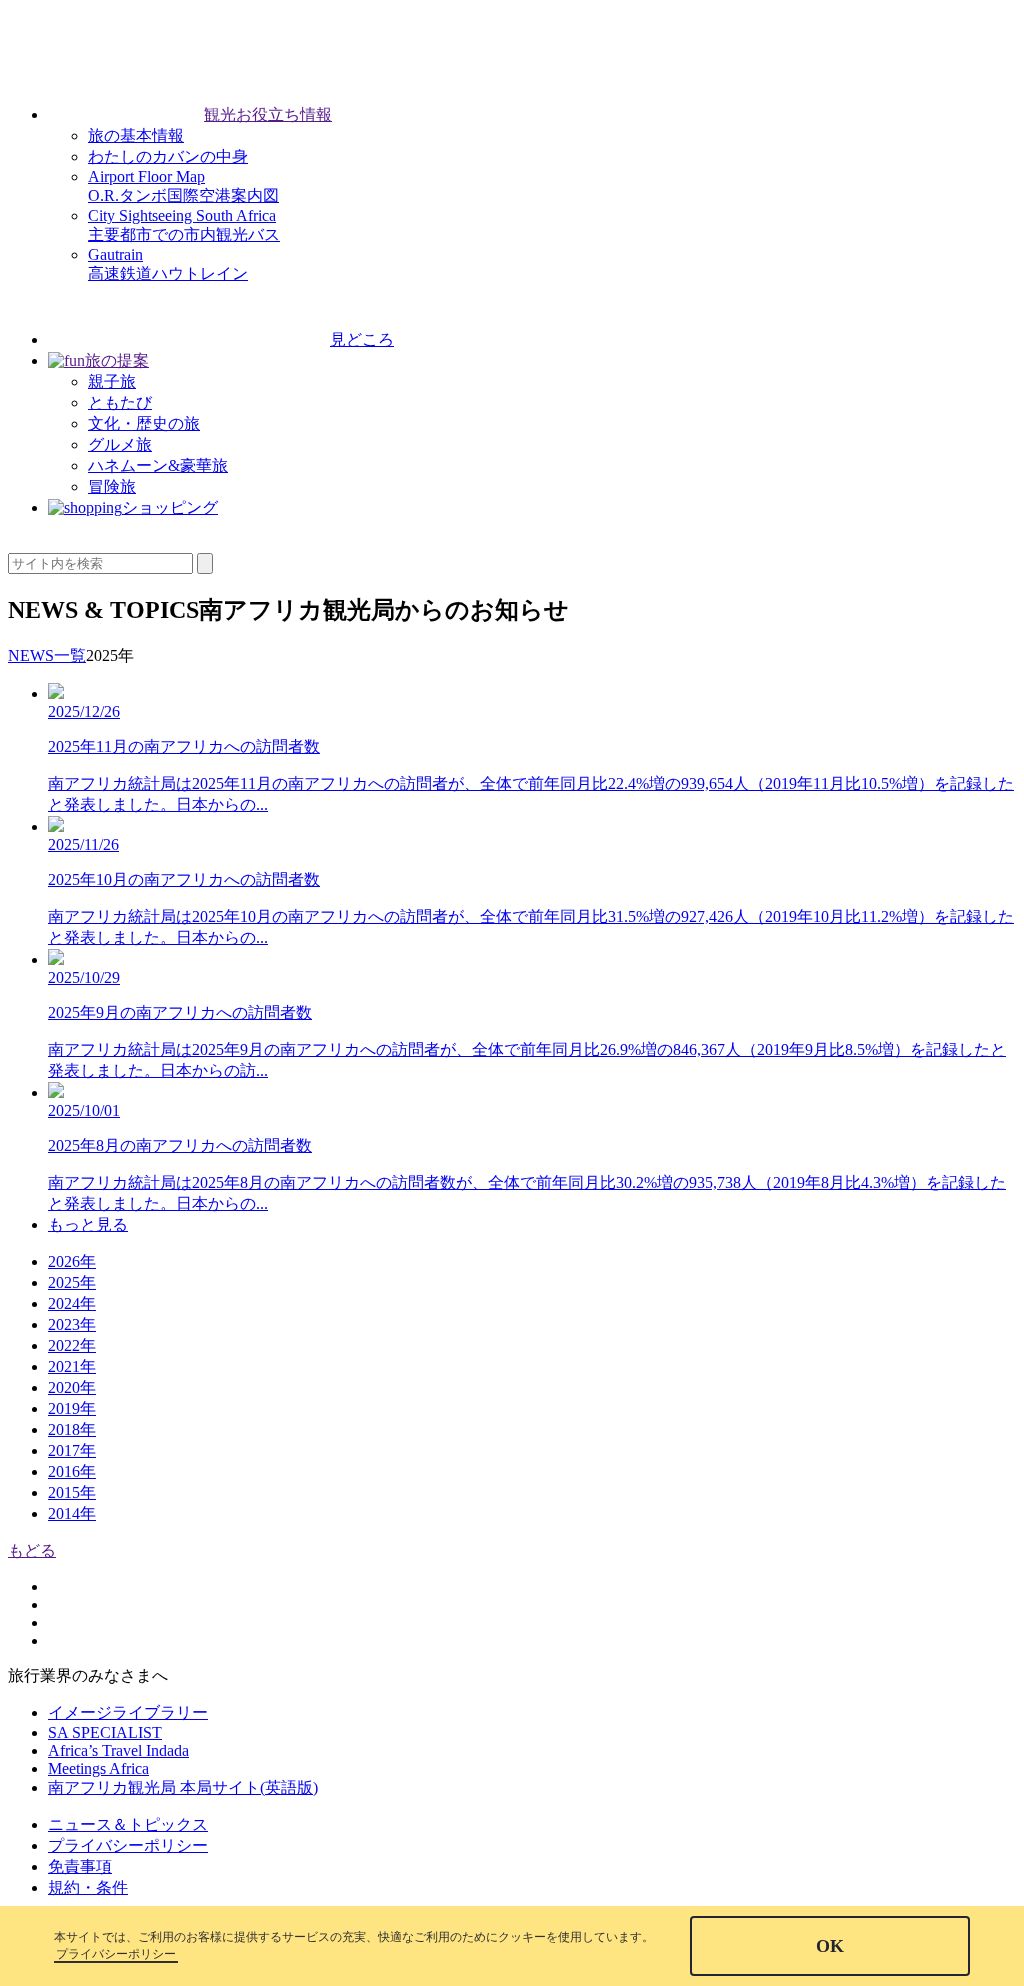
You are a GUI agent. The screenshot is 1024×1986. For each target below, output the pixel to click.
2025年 (72, 1282)
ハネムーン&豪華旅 (158, 465)
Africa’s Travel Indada (118, 1750)
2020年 (72, 1387)
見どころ (362, 339)
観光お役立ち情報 (268, 114)
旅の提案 (117, 360)
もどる (32, 1550)
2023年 (72, 1324)
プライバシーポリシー (128, 1845)
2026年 (72, 1261)
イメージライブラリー (128, 1712)
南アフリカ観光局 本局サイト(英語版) (183, 1787)
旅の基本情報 (136, 135)
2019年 (72, 1408)
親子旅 (112, 381)
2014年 (72, 1513)
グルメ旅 (120, 444)
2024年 (72, 1303)
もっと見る (88, 1224)
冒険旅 (112, 486)
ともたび (120, 402)
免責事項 (80, 1866)
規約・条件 (88, 1887)
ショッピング (170, 507)
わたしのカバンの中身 (168, 156)
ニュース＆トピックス (128, 1824)
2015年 (72, 1492)
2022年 (72, 1345)
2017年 (72, 1450)
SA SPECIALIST (105, 1732)
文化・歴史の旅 (144, 423)
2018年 (72, 1429)
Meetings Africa (98, 1768)
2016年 (72, 1471)
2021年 (72, 1366)
